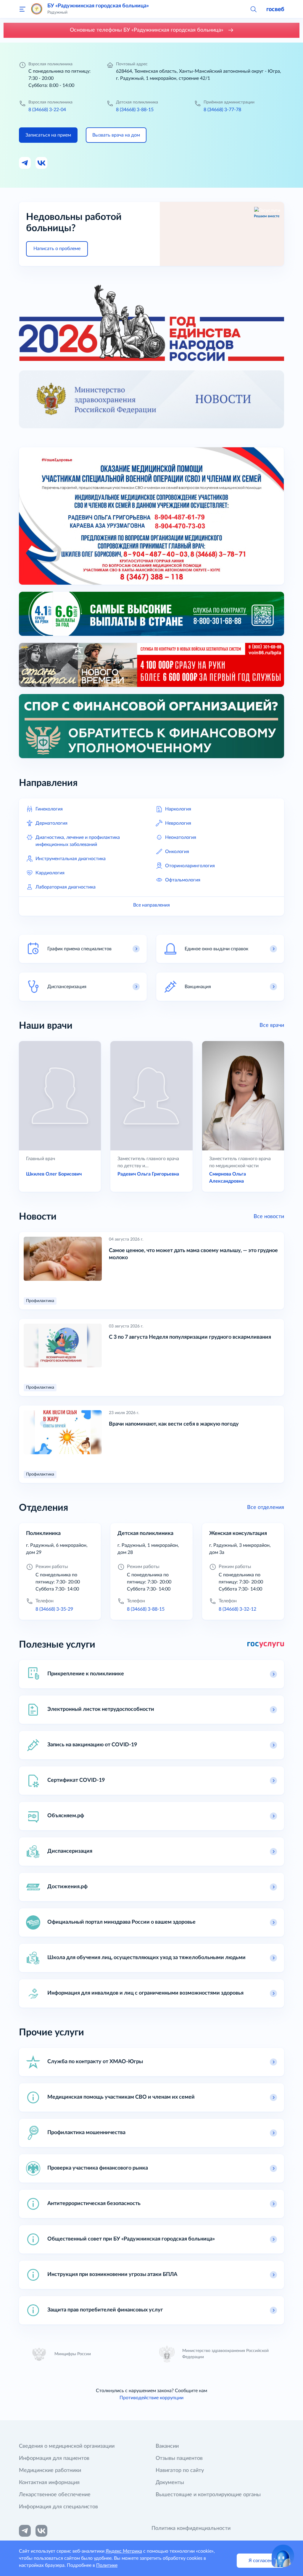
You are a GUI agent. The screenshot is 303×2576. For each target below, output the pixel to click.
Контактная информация (49, 2483)
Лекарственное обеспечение (55, 2495)
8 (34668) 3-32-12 (237, 1609)
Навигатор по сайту (180, 2470)
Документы (170, 2483)
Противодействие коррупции (151, 2398)
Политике (107, 2565)
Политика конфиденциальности (191, 2528)
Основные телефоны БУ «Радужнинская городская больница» (147, 30)
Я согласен (260, 2561)
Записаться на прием (48, 135)
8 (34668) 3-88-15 (135, 110)
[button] (253, 9)
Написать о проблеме (57, 249)
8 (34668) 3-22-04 (47, 110)
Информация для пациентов (54, 2458)
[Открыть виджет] (283, 2556)
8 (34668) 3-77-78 (222, 110)
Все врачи (272, 1025)
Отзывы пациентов (179, 2458)
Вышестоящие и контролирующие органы (208, 2495)
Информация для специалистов (58, 2507)
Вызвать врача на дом (116, 135)
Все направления (151, 905)
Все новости (269, 1217)
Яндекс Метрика (124, 2551)
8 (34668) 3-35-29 (54, 1609)
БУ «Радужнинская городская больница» (98, 6)
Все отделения (266, 1507)
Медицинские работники (50, 2470)
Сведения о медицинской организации (67, 2446)
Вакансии (167, 2446)
